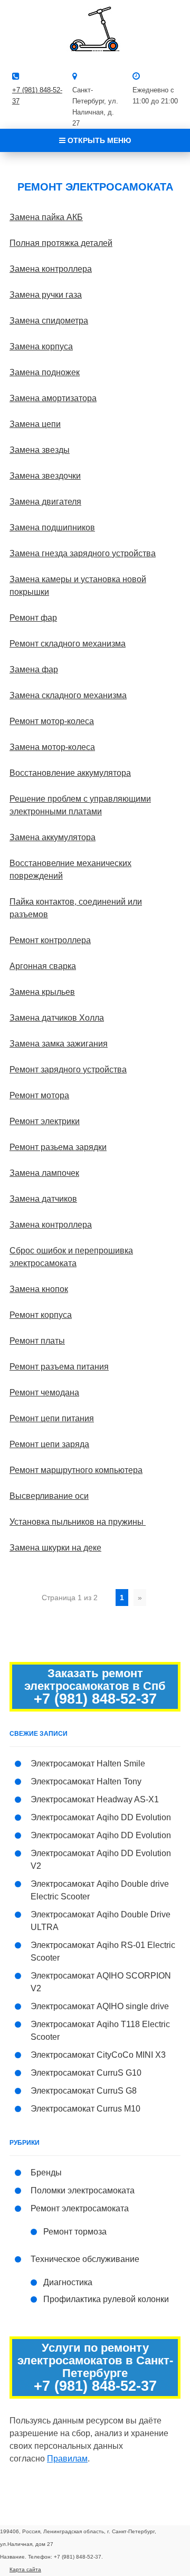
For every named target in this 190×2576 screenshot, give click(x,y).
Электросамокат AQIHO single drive (100, 2006)
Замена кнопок (39, 1289)
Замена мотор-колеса (52, 747)
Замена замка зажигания (59, 1044)
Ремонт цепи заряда (49, 1444)
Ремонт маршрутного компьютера (76, 1470)
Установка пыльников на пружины (78, 1522)
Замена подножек (45, 372)
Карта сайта (25, 2569)
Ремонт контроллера (50, 940)
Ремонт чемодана (44, 1392)
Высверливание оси (49, 1496)
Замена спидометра (49, 321)
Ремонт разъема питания (59, 1367)
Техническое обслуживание (85, 2259)
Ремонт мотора (39, 1095)
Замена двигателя (45, 502)
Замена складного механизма (68, 695)
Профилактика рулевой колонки (106, 2299)
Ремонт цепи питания (52, 1418)
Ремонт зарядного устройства (68, 1070)
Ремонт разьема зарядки (58, 1147)
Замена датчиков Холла (57, 1018)
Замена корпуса (41, 346)
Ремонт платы (37, 1341)
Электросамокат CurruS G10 (86, 2073)
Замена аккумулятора (53, 837)
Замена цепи (35, 424)
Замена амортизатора (53, 398)
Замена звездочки (45, 476)
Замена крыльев (42, 992)
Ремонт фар (33, 618)
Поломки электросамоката (83, 2190)
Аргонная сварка (43, 966)
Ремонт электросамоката (80, 2208)
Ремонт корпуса (41, 1315)
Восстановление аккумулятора (70, 773)
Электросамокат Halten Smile (88, 1764)
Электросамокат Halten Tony (86, 1781)
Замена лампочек (44, 1173)
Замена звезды (40, 450)
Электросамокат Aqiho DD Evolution (101, 1817)
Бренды (46, 2173)
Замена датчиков (43, 1199)
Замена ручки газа (46, 295)
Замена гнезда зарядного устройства (83, 553)
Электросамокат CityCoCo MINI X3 (98, 2055)
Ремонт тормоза (75, 2232)
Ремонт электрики (45, 1121)
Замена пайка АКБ (46, 217)
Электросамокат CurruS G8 (84, 2091)
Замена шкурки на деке (55, 1548)
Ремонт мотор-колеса (52, 721)
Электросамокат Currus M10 (85, 2109)
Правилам (67, 2459)
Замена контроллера (51, 269)
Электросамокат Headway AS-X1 (95, 1799)
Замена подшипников (52, 527)
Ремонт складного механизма (68, 644)
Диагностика (68, 2282)
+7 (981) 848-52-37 (95, 1699)
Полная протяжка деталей (61, 243)
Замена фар (34, 669)
